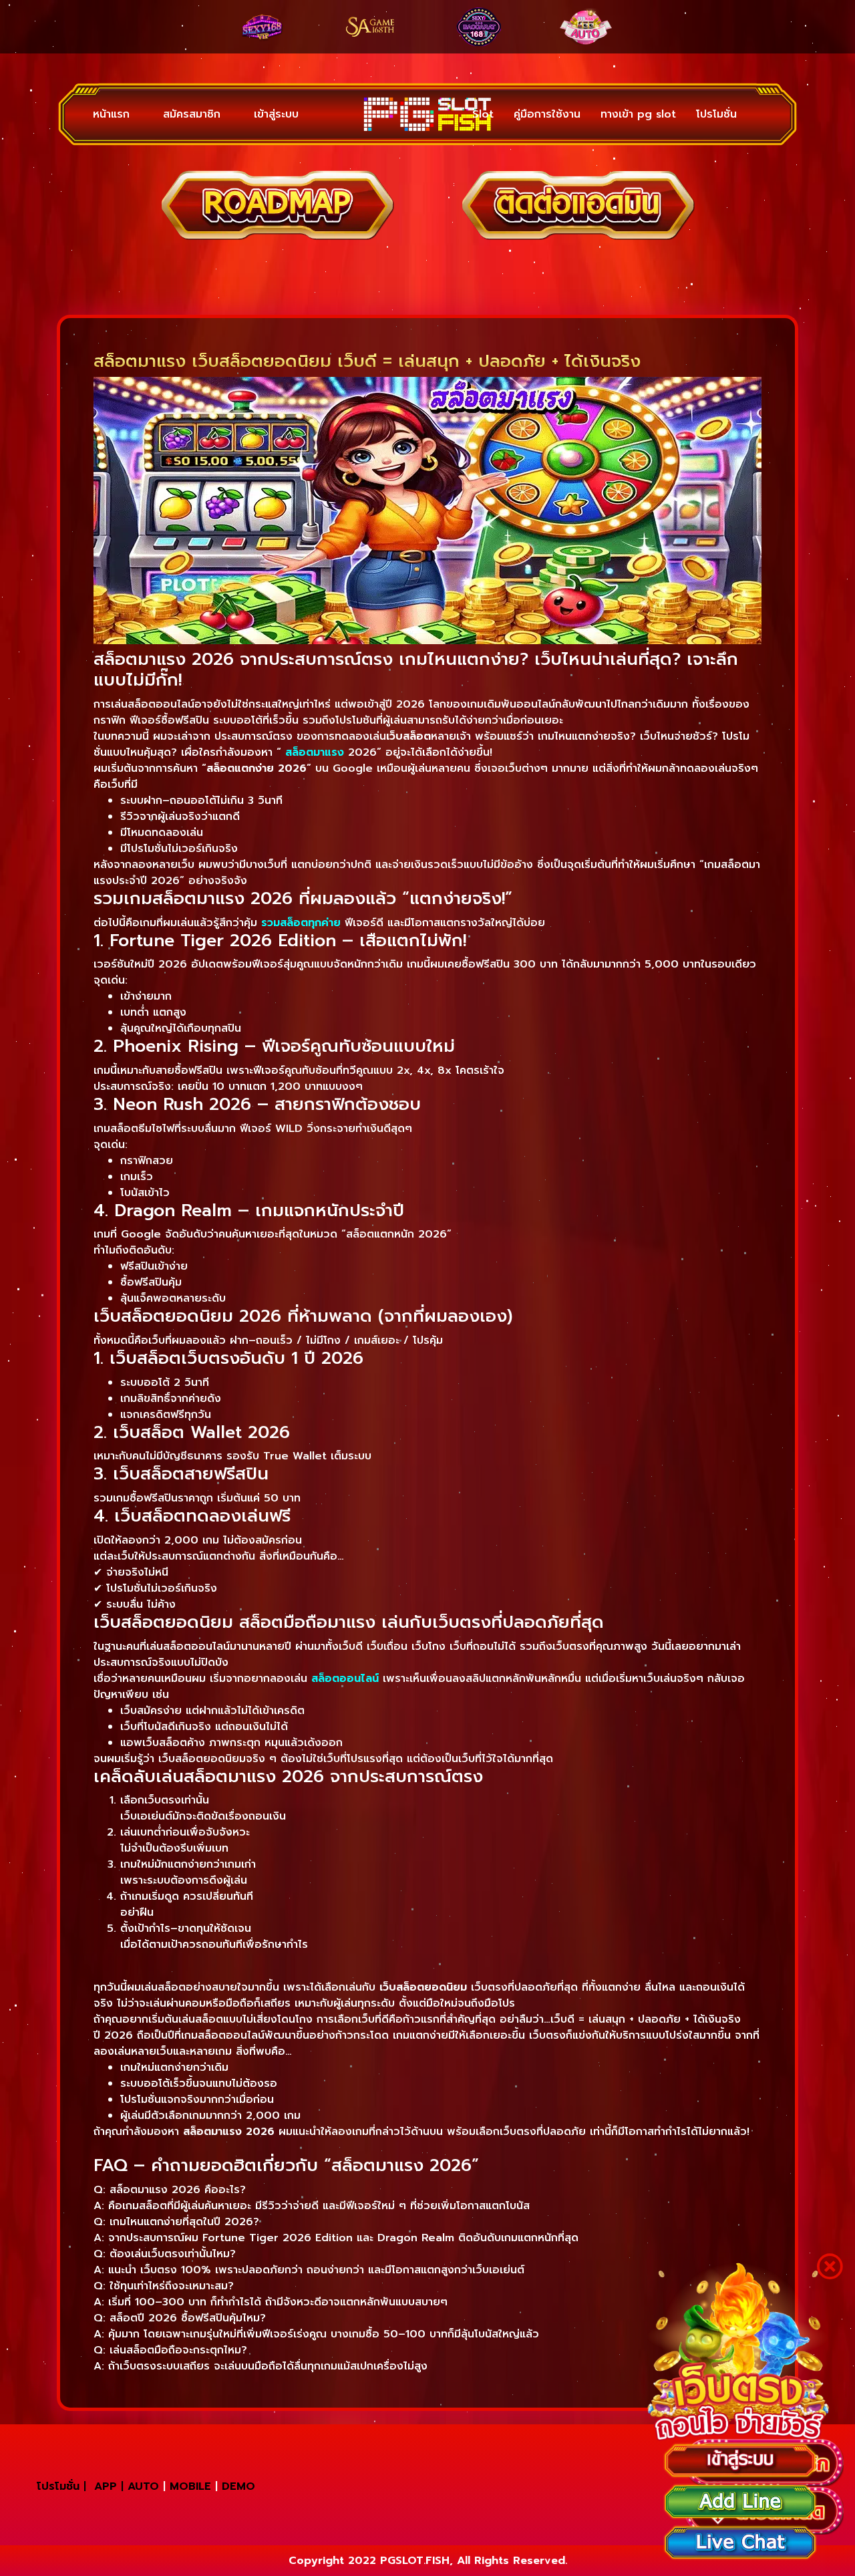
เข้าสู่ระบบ (276, 114)
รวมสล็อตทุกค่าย (301, 923)
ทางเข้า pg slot (638, 114)
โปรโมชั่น (716, 114)
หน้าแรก (111, 114)
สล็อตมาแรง (315, 752)
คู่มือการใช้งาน (547, 114)
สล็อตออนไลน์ (345, 1679)
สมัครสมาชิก (192, 114)
